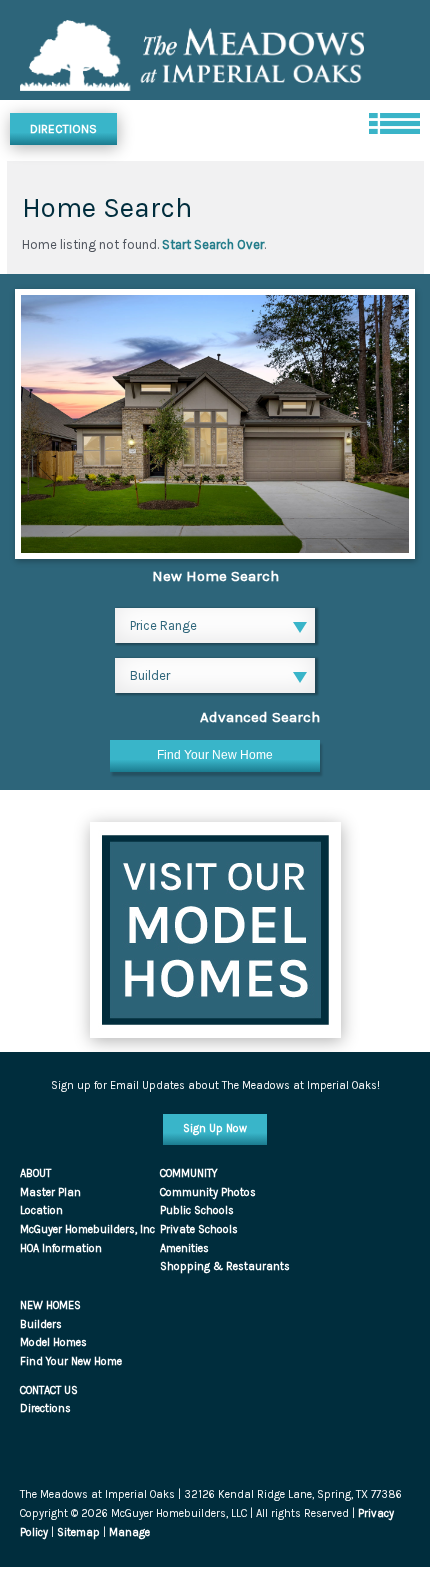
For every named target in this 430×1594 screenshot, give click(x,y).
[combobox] (215, 628)
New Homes (50, 1305)
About (35, 1173)
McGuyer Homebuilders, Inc (87, 1229)
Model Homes (53, 1342)
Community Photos (208, 1192)
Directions (63, 129)
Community (189, 1173)
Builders (41, 1324)
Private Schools (199, 1229)
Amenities (184, 1248)
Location (41, 1210)
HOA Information (61, 1248)
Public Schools (197, 1210)
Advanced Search (260, 717)
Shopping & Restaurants (225, 1266)
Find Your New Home (71, 1361)
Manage (129, 1532)
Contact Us (49, 1390)
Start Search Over (213, 244)
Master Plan (50, 1192)
